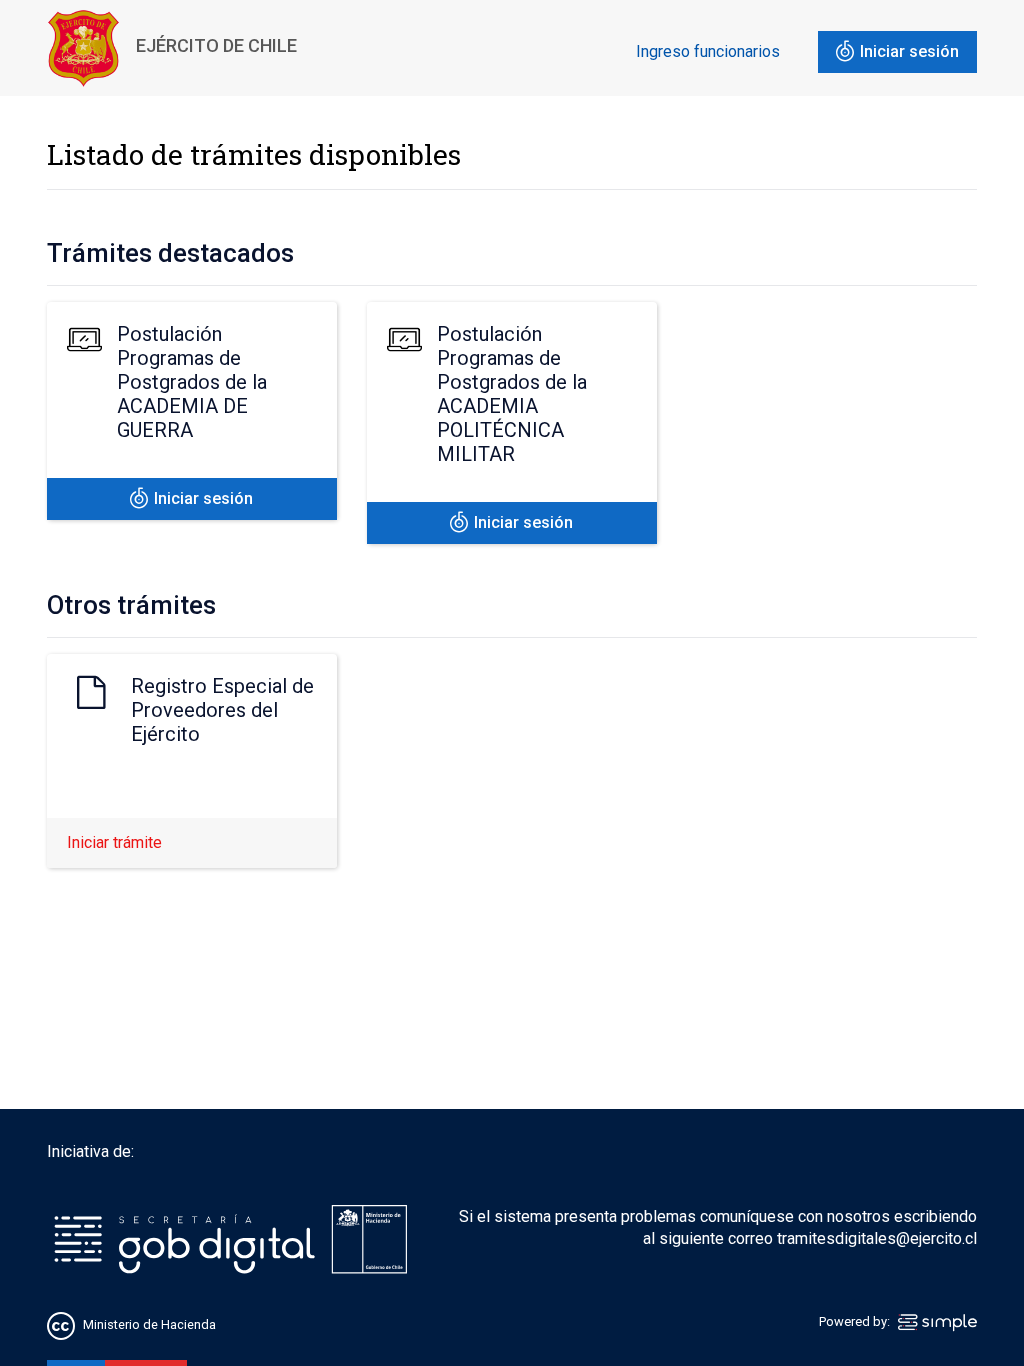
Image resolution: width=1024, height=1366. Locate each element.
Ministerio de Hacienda (149, 1324)
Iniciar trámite (114, 842)
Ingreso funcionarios (708, 51)
